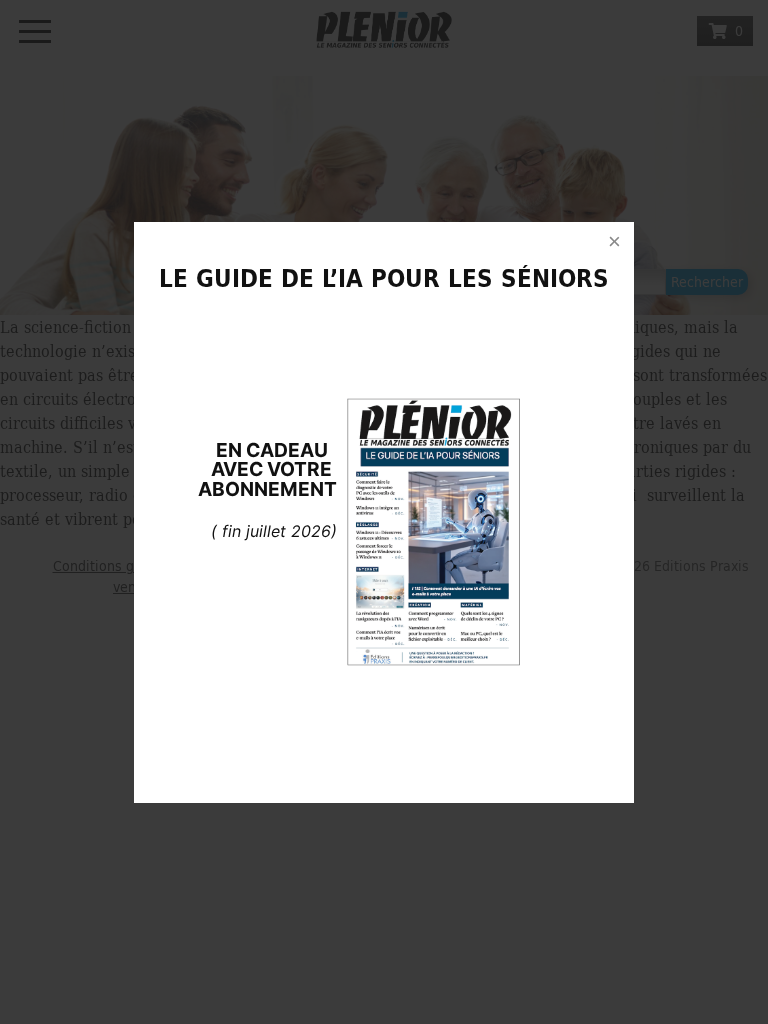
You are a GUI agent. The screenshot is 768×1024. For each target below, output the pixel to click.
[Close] (614, 242)
